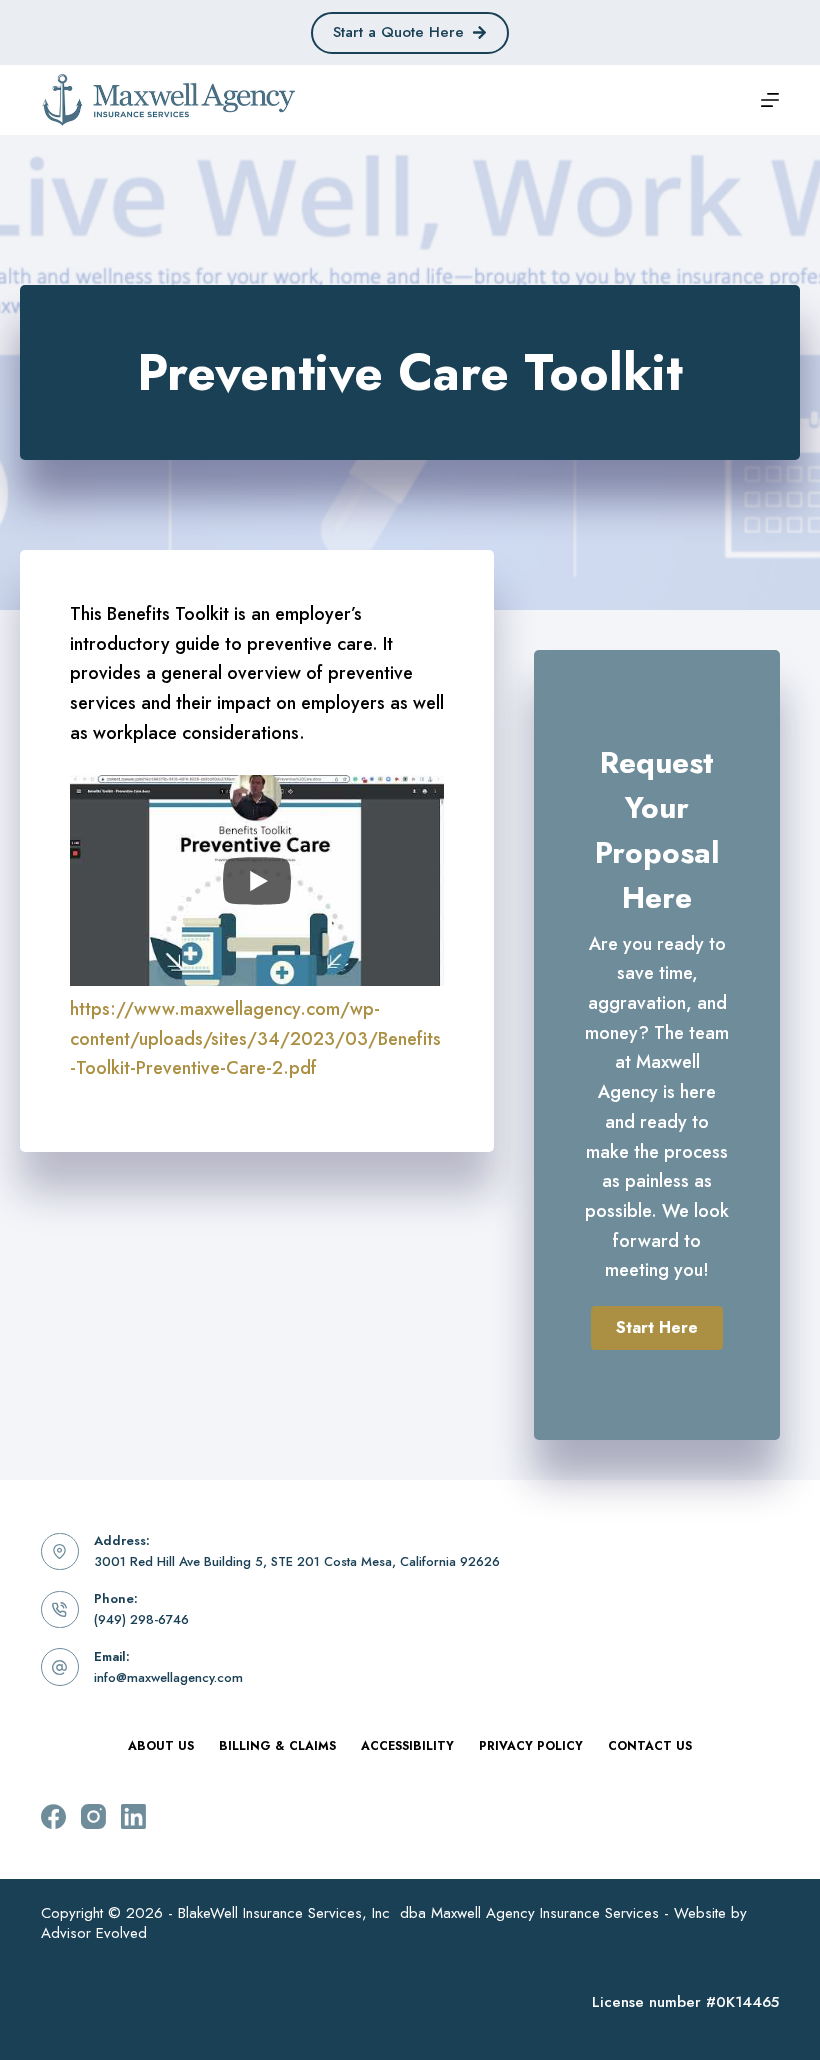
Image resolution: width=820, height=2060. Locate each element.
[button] (657, 1328)
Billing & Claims (277, 1747)
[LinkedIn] (133, 1816)
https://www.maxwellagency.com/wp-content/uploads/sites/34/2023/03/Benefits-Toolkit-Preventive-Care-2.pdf (255, 1038)
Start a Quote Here (398, 32)
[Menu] (770, 100)
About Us (161, 1747)
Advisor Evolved (94, 1933)
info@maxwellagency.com (168, 1677)
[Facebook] (53, 1816)
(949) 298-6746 (141, 1619)
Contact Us (650, 1747)
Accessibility (407, 1747)
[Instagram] (93, 1816)
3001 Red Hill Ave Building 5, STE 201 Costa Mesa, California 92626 (297, 1561)
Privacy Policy (531, 1747)
